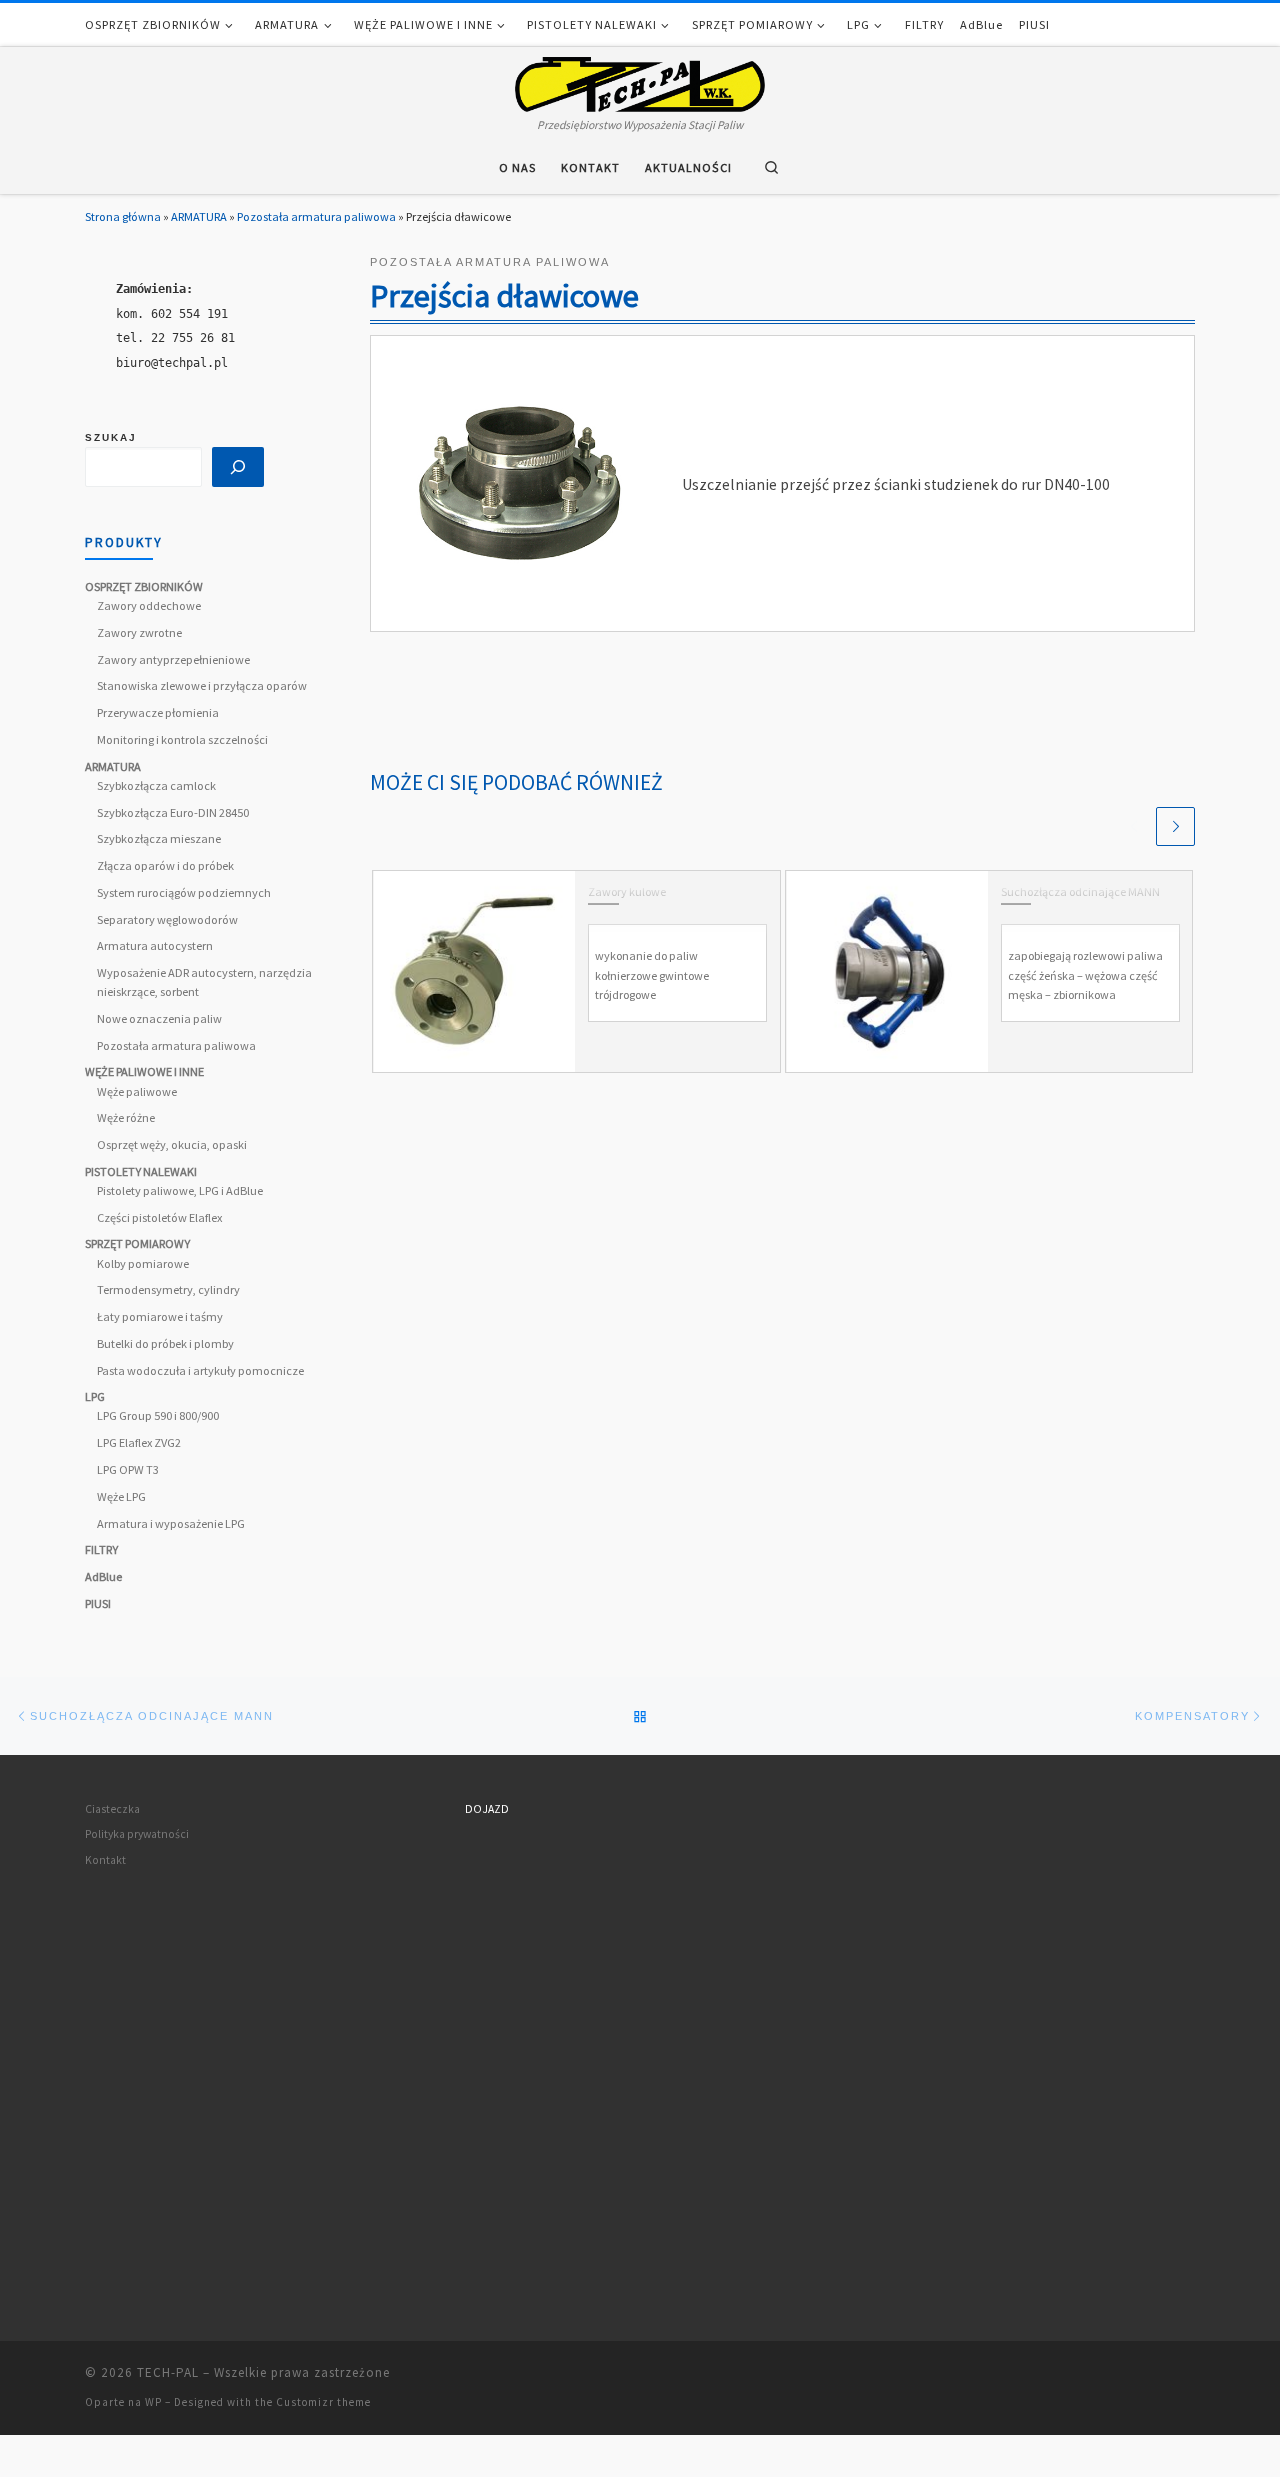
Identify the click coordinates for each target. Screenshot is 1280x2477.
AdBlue (103, 1576)
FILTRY (101, 1549)
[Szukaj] (238, 467)
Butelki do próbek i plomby (165, 1343)
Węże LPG (121, 1496)
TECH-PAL (168, 2372)
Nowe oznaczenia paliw (159, 1018)
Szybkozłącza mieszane (159, 838)
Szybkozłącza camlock (156, 785)
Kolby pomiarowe (143, 1263)
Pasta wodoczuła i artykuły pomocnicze (200, 1370)
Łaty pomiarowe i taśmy (160, 1316)
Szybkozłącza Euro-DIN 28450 (173, 812)
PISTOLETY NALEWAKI (141, 1171)
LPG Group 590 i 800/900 (158, 1415)
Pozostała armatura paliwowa (316, 216)
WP (153, 2402)
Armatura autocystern (155, 945)
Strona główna (123, 216)
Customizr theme (323, 2402)
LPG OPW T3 (128, 1469)
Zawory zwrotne (139, 632)
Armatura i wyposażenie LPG (171, 1523)
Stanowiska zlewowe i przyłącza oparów (202, 685)
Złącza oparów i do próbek (165, 865)
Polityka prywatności (137, 1834)
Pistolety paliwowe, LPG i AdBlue (180, 1190)
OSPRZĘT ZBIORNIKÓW (144, 586)
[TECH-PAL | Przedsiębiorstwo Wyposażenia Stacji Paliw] (640, 80)
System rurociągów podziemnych (184, 892)
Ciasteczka (112, 1809)
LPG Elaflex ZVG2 (139, 1442)
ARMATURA (199, 216)
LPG (95, 1396)
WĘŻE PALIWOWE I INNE (144, 1071)
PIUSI (98, 1603)
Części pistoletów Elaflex (159, 1217)
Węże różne (126, 1117)
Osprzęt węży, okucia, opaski (172, 1144)
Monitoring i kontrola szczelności (182, 739)
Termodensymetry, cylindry (168, 1289)
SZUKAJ (111, 437)
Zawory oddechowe (149, 605)
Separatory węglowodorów (167, 919)
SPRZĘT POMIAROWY (137, 1243)
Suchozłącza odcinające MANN (1080, 891)
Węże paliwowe (137, 1091)
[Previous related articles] (1133, 826)
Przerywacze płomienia (158, 712)
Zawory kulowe (627, 891)
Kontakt (105, 1860)
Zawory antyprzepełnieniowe (173, 659)
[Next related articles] (1175, 826)
